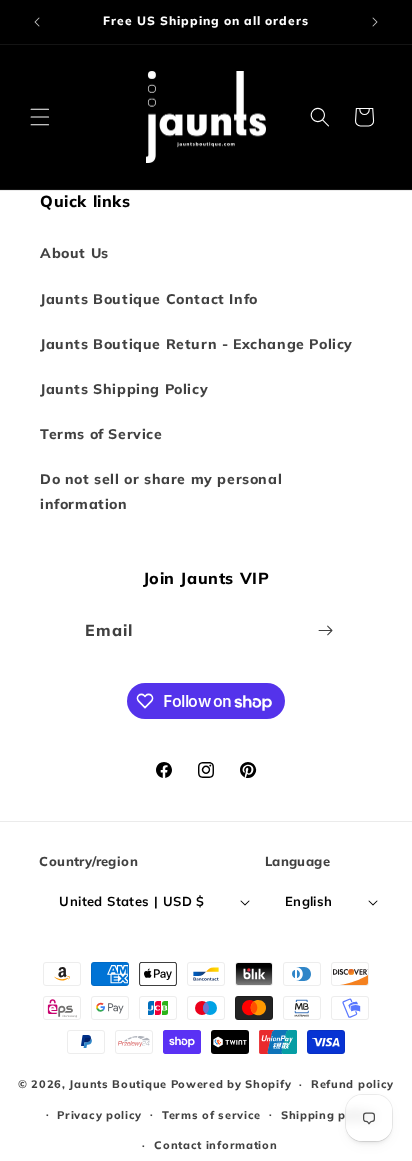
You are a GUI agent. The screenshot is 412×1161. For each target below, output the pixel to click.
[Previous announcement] (37, 22)
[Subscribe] (326, 630)
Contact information (215, 1145)
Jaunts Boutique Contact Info (149, 299)
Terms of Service (101, 434)
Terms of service (211, 1115)
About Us (74, 253)
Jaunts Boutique (119, 1084)
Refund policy (352, 1084)
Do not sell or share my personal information (161, 491)
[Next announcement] (375, 22)
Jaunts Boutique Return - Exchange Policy (196, 344)
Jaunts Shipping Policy (124, 389)
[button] (40, 117)
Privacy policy (99, 1115)
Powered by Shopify (231, 1084)
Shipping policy (328, 1115)
